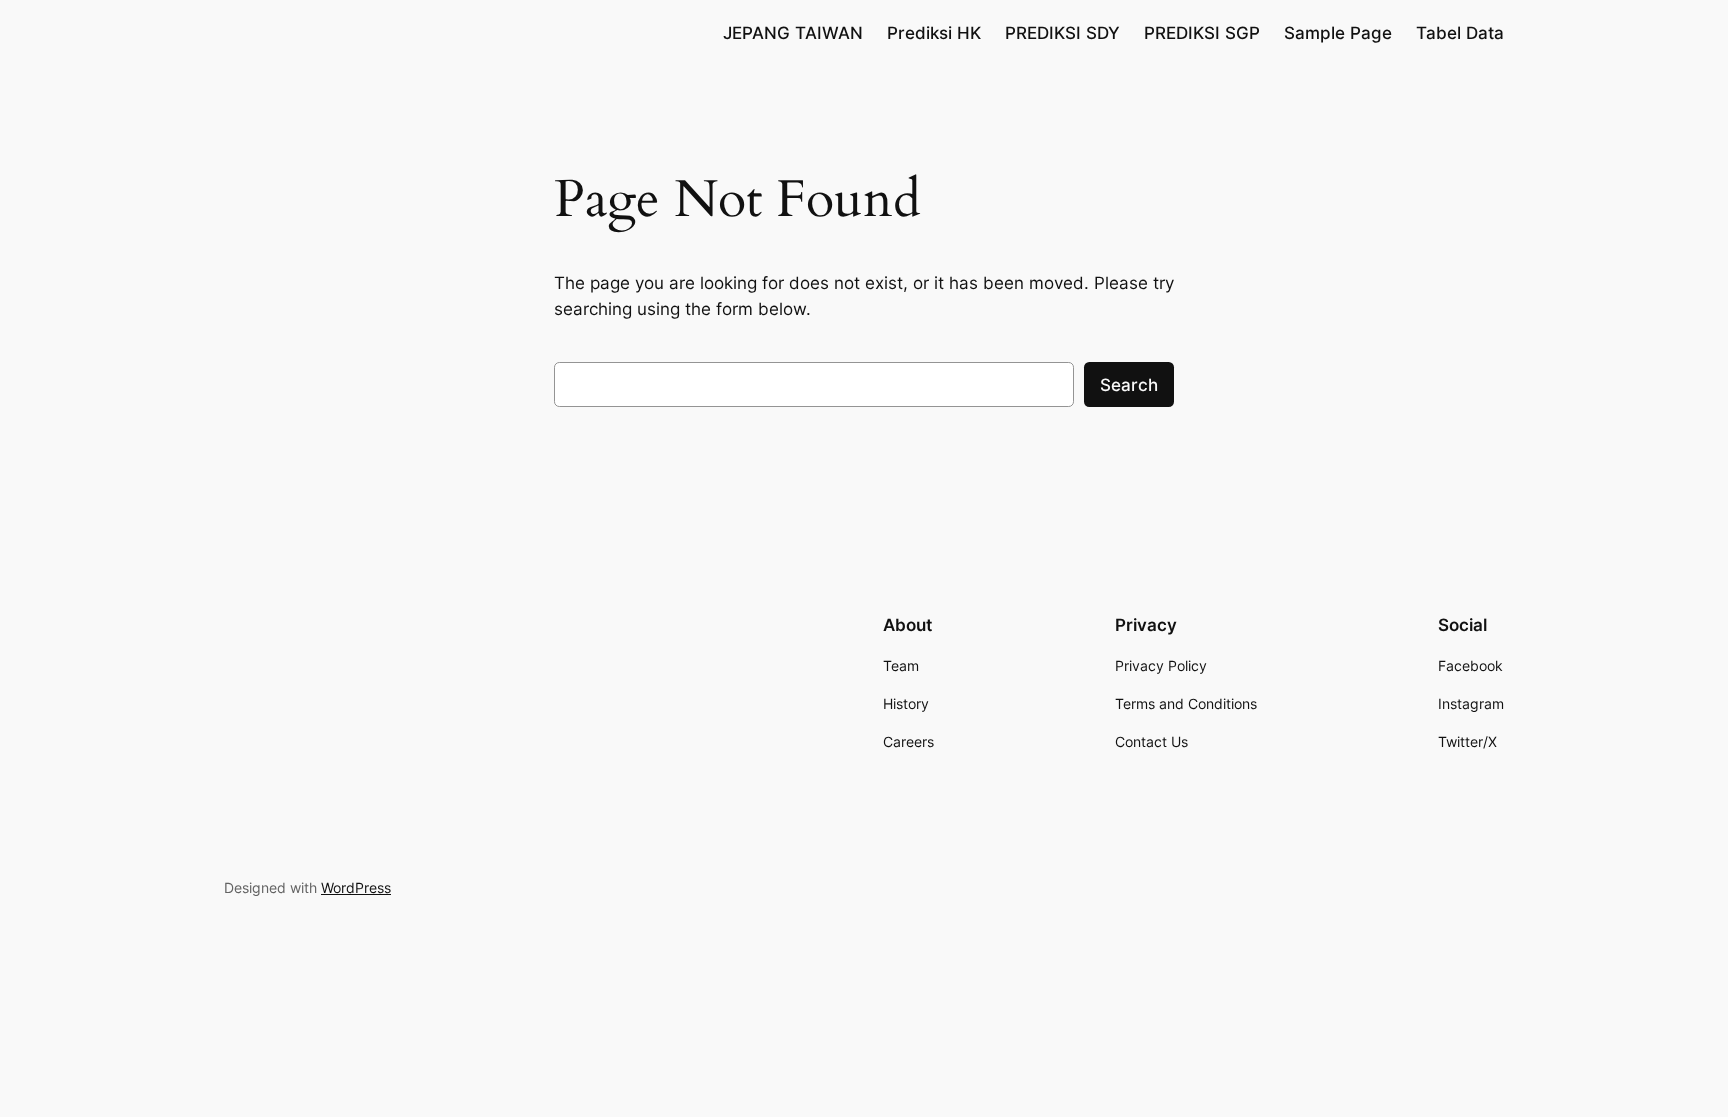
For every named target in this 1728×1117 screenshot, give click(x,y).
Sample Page (1338, 33)
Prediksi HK (934, 33)
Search (1129, 385)
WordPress (356, 887)
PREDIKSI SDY (1062, 33)
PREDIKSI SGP (1202, 33)
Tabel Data (1460, 33)
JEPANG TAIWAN (793, 33)
